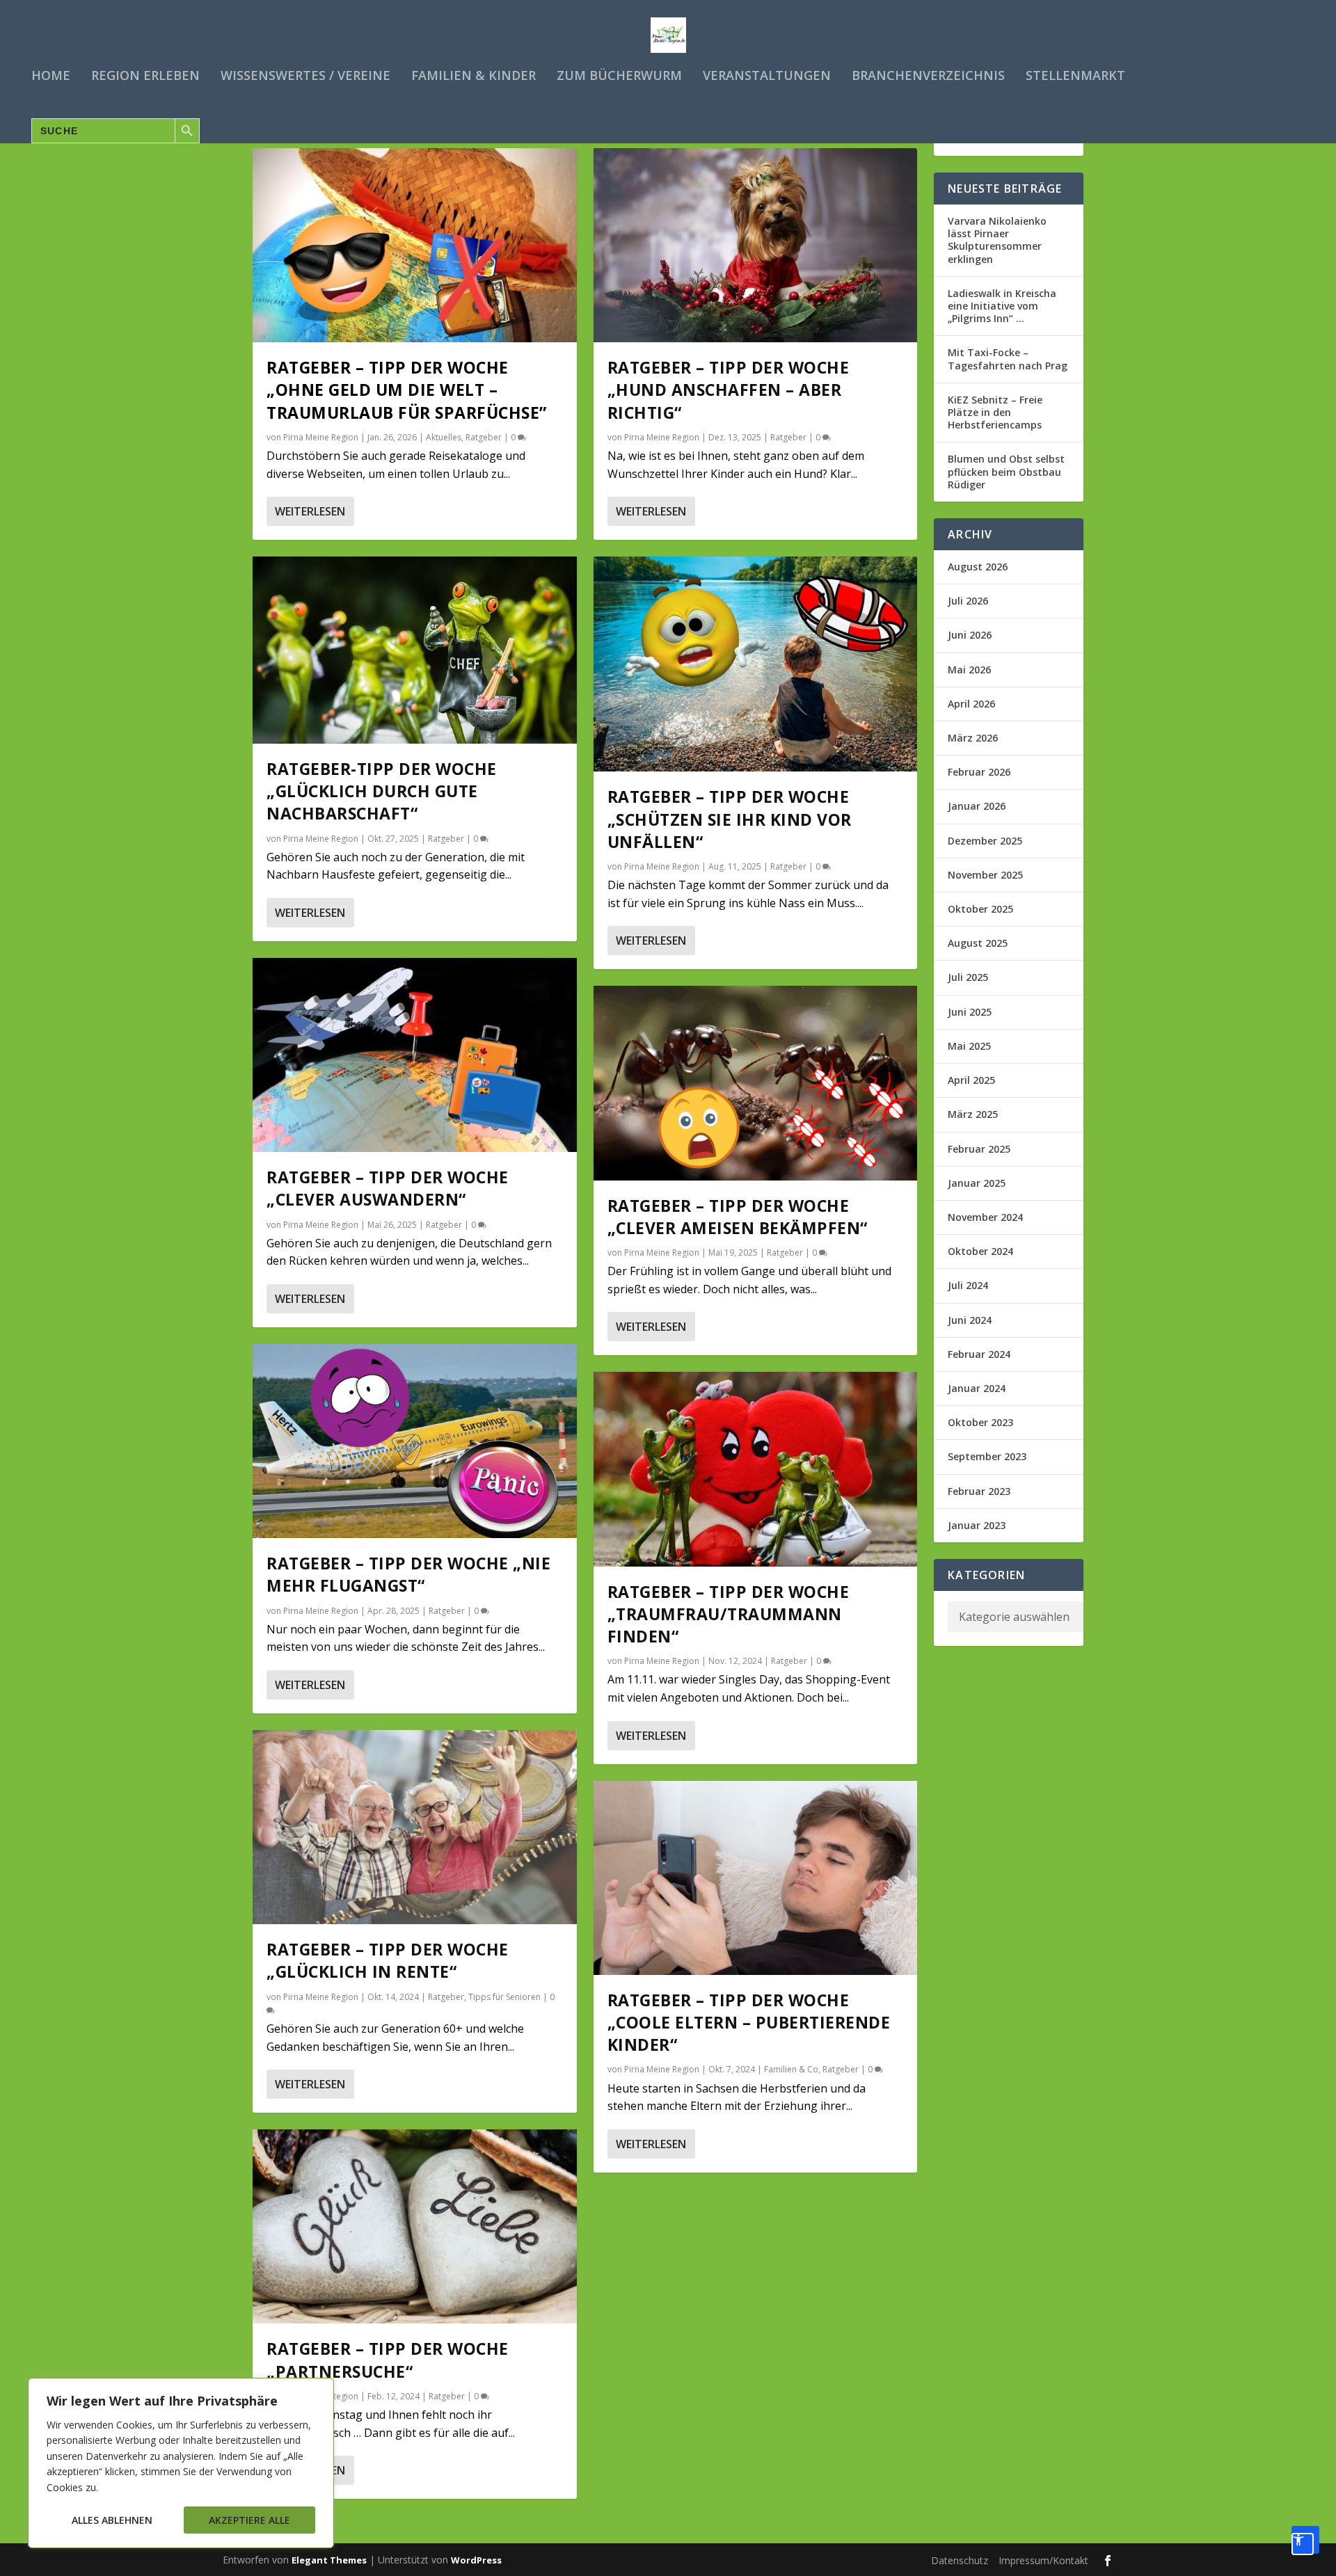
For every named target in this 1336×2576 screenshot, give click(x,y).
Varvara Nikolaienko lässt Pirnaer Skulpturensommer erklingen (997, 240)
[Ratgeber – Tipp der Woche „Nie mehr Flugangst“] (415, 1441)
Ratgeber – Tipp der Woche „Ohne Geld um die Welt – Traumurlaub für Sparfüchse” (407, 390)
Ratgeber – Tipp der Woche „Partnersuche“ (388, 2360)
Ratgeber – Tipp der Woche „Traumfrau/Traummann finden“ (729, 1614)
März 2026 (973, 738)
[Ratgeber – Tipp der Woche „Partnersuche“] (415, 2226)
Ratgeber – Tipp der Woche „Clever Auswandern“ (388, 1188)
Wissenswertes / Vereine (305, 77)
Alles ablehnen (112, 2520)
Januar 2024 (977, 1388)
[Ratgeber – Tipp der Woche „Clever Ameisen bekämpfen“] (756, 1083)
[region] (181, 2463)
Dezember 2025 (985, 841)
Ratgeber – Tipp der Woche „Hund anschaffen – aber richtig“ (729, 390)
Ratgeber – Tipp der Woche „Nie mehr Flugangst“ (408, 1574)
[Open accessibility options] (1305, 2540)
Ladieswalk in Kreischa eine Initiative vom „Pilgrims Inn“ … (1002, 306)
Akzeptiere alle (249, 2520)
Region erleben (145, 77)
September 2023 (987, 1456)
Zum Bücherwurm (619, 77)
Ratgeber (484, 437)
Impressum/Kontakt (1043, 2560)
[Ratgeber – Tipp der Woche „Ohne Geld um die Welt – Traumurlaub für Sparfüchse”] (415, 245)
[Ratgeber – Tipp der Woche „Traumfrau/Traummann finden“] (756, 1469)
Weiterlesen (310, 511)
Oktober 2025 (980, 909)
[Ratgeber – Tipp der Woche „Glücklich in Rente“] (415, 1827)
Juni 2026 (970, 635)
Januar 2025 (977, 1183)
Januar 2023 (977, 1525)
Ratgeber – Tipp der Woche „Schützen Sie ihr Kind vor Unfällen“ (730, 819)
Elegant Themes (329, 2560)
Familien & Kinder (474, 77)
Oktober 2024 (980, 1251)
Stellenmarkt (1075, 77)
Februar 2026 (979, 772)
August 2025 (978, 943)
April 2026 (971, 704)
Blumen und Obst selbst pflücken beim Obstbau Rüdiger (1006, 471)
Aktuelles (444, 437)
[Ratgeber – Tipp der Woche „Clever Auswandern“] (415, 1055)
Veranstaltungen (767, 77)
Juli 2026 (968, 601)
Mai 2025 (969, 1046)
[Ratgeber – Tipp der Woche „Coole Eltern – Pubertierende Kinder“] (756, 1878)
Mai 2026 (969, 670)
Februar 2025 (979, 1149)
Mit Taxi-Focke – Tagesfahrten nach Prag (1008, 359)
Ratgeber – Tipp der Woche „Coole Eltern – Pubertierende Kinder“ (749, 2022)
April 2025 (971, 1080)
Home (51, 77)
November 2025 (985, 875)
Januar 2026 (977, 806)
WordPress (476, 2560)
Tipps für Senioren (504, 1997)
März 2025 (973, 1114)
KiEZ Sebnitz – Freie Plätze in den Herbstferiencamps (995, 412)
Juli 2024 (968, 1285)
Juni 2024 (970, 1320)
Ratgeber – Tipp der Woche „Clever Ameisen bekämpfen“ (738, 1217)
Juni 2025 (970, 1012)
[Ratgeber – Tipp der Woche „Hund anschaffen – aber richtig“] (756, 245)
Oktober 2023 (980, 1422)
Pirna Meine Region (321, 437)
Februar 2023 (979, 1491)
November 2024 (985, 1217)
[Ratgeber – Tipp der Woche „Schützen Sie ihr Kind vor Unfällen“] (756, 664)
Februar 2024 (979, 1354)
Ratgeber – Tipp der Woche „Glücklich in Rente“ (388, 1960)
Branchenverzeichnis (928, 77)
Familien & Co (791, 2069)
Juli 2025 (968, 977)
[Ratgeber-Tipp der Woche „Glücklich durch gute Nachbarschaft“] (415, 650)
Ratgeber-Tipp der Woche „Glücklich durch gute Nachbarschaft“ (382, 791)
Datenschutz (960, 2560)
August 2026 (978, 567)
